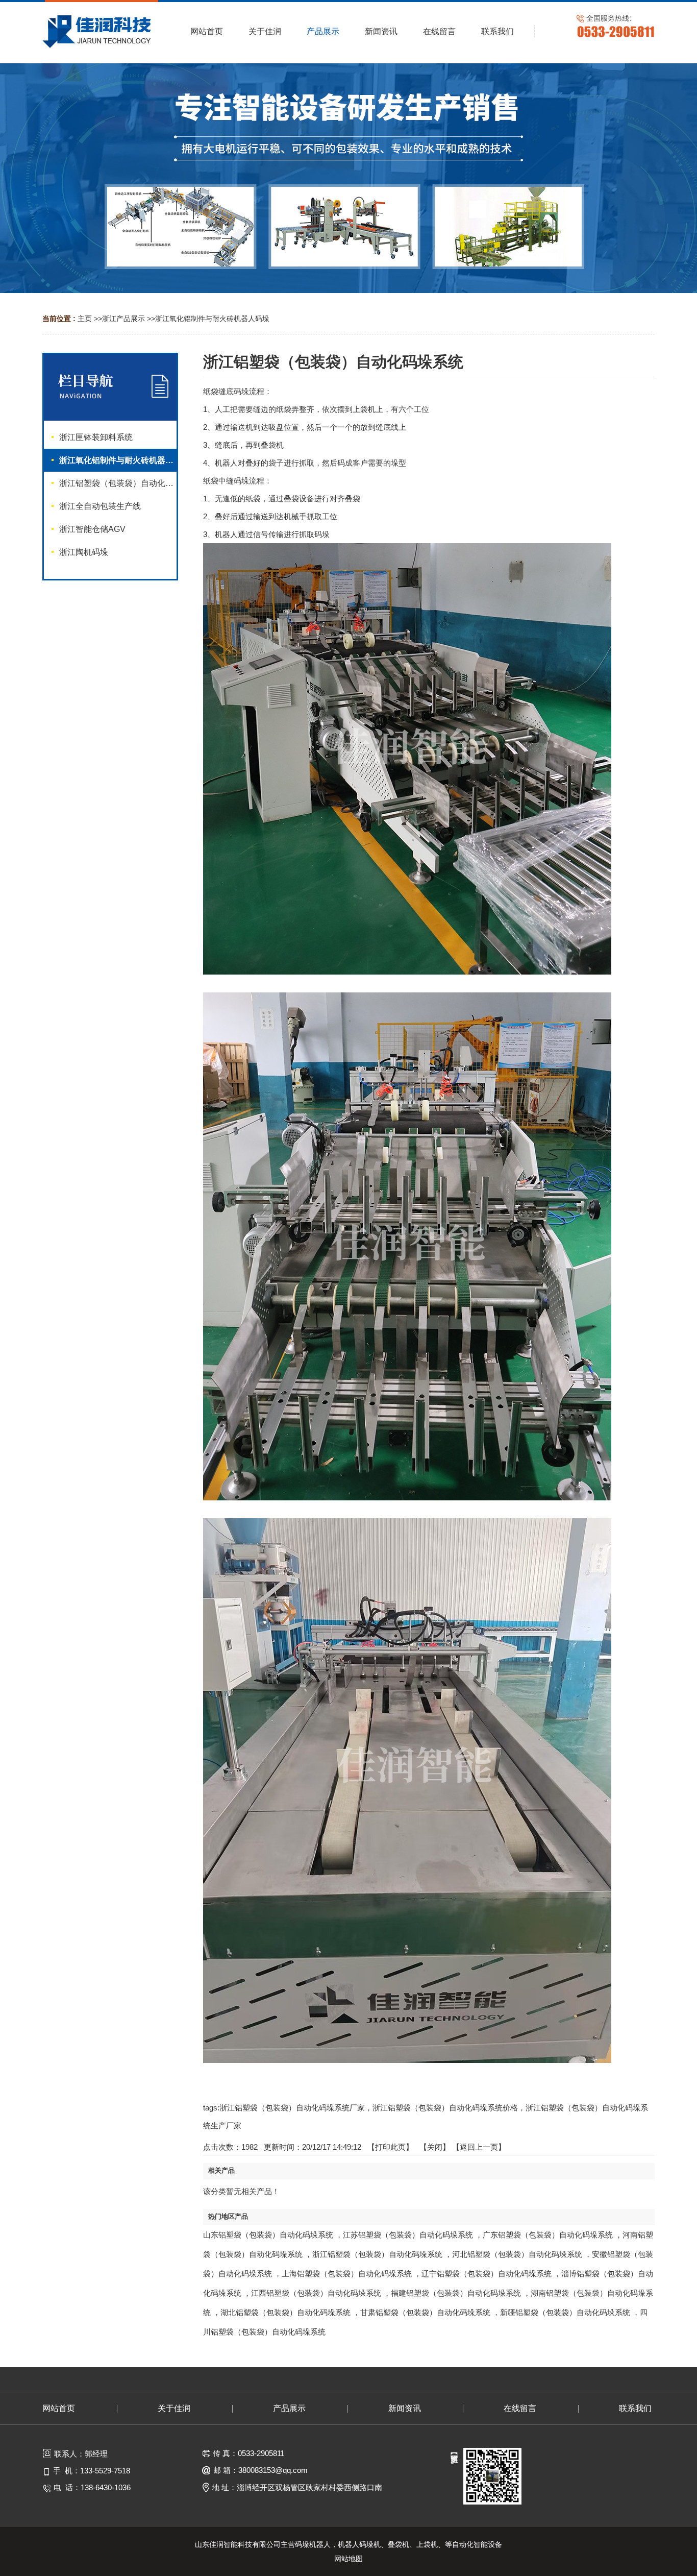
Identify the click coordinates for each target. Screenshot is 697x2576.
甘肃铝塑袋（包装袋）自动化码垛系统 (425, 2312)
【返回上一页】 (479, 2147)
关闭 (435, 2147)
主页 (85, 319)
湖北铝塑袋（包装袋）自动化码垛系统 (285, 2312)
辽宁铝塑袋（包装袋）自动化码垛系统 (487, 2274)
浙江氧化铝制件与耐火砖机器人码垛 (212, 319)
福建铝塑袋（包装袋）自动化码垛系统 (456, 2293)
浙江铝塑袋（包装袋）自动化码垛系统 (377, 2254)
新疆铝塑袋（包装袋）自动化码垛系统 (565, 2312)
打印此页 (390, 2147)
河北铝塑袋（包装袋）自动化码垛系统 (517, 2254)
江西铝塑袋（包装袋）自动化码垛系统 (316, 2293)
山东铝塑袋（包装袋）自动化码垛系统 (268, 2235)
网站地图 (348, 2559)
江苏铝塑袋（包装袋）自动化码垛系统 (408, 2235)
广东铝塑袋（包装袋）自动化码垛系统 (548, 2235)
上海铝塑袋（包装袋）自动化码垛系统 (347, 2274)
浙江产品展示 (123, 319)
